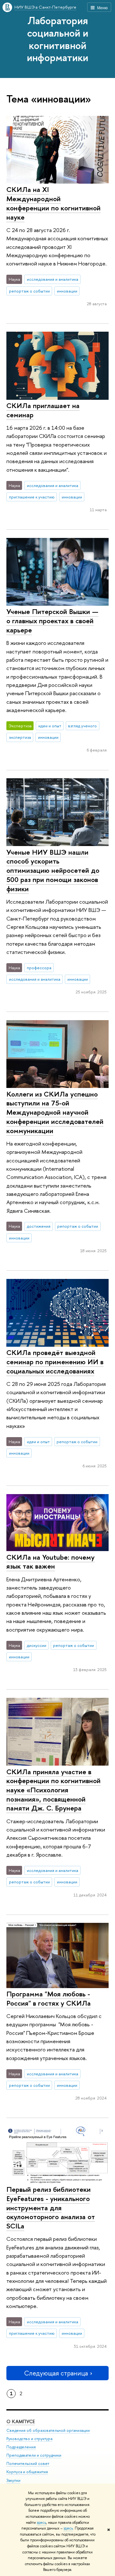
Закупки (13, 2480)
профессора (39, 968)
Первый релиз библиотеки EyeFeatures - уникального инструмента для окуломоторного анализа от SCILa (51, 2208)
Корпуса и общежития (27, 2472)
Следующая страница (56, 2373)
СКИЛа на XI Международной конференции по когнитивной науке (54, 203)
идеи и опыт (50, 726)
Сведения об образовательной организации (48, 2430)
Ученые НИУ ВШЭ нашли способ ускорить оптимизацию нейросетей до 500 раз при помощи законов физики (53, 870)
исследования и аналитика (53, 279)
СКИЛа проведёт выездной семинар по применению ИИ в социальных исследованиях (55, 1362)
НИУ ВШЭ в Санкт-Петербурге (45, 7)
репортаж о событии (29, 291)
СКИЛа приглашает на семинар (43, 410)
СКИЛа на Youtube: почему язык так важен (50, 1562)
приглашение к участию (32, 497)
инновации (67, 291)
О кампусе (21, 2421)
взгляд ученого (82, 726)
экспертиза (20, 737)
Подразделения (21, 2447)
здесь (41, 2523)
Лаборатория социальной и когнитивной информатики (57, 39)
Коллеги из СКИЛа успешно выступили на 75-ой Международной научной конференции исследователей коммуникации (55, 1112)
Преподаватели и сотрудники (34, 2455)
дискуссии (37, 1645)
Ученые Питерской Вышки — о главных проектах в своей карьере (52, 621)
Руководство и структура (29, 2439)
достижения (39, 1226)
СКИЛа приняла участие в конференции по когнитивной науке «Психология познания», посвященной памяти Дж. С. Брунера (54, 1790)
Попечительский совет (28, 2463)
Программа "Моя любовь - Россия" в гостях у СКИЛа (49, 1998)
